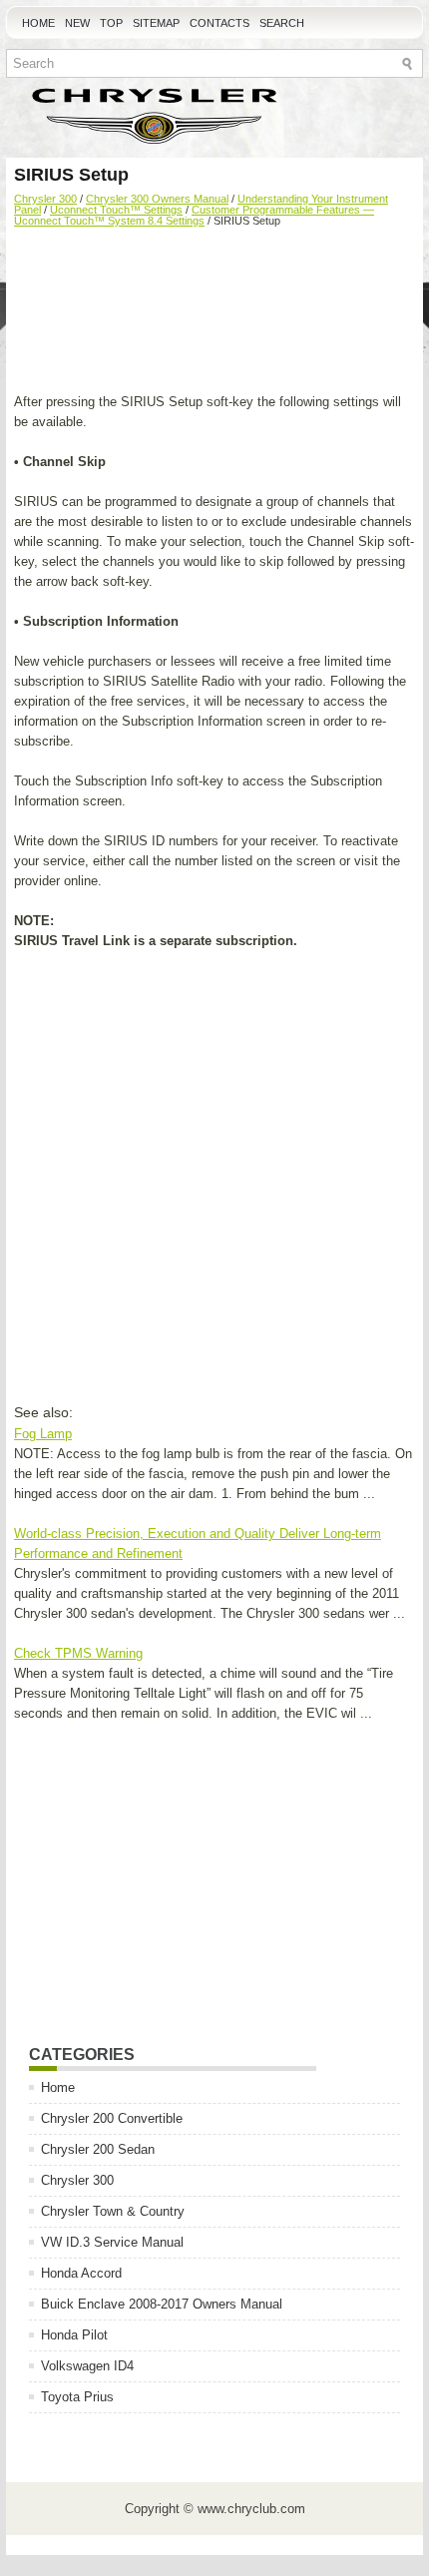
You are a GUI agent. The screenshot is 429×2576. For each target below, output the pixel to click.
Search (282, 23)
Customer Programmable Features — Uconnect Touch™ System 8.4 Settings (194, 215)
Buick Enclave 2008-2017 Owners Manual (162, 2304)
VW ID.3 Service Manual (112, 2242)
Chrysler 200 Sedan (98, 2149)
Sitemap (156, 23)
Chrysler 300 (45, 199)
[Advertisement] (214, 312)
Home (38, 23)
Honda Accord (81, 2273)
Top (111, 23)
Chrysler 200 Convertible (112, 2118)
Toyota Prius (77, 2397)
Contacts (219, 23)
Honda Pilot (74, 2335)
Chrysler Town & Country (113, 2211)
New (77, 23)
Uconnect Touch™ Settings (116, 210)
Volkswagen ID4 (87, 2366)
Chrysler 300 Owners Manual (157, 199)
